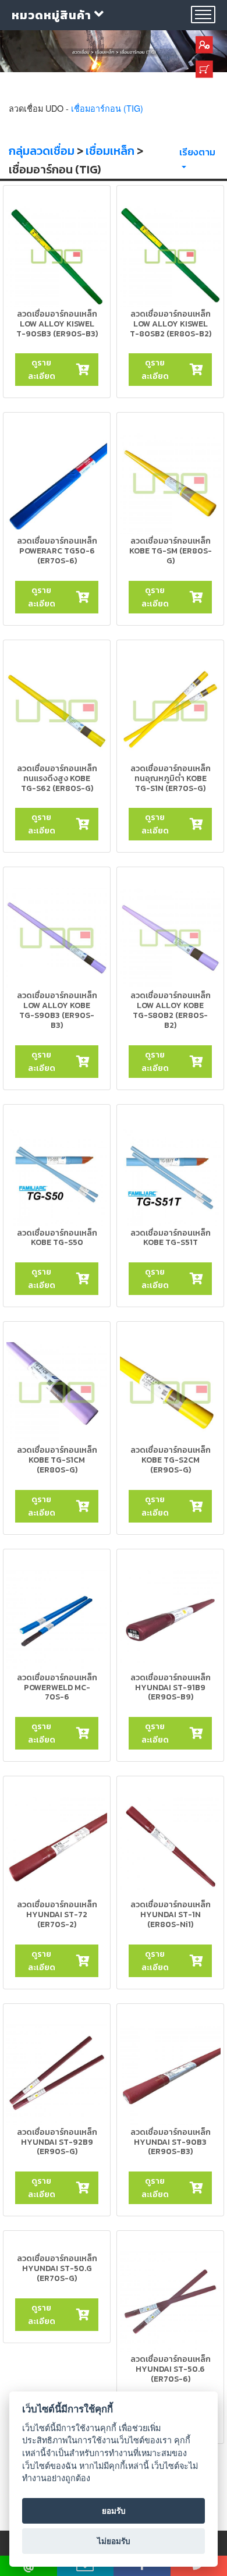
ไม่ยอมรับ (114, 2541)
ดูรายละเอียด (42, 369)
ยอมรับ (114, 2511)
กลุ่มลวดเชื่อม (42, 151)
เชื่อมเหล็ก (110, 151)
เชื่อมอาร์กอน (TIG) (107, 108)
